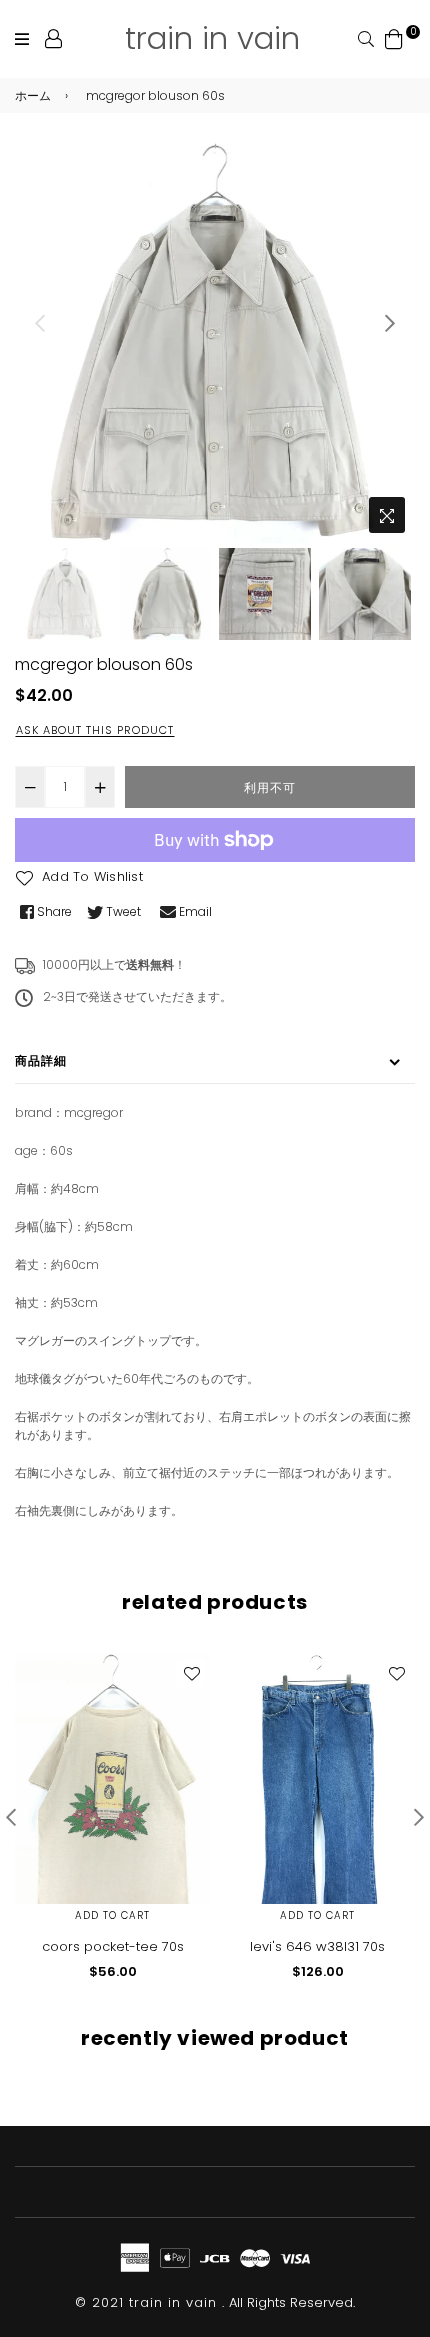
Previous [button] (40, 323)
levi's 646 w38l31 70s (317, 1946)
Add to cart (112, 1915)
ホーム (33, 95)
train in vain (212, 38)
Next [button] (390, 323)
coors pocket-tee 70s (113, 1946)
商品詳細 (41, 1060)
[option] (215, 343)
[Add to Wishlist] (191, 1673)
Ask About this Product (95, 730)
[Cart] (394, 37)
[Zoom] (387, 515)
